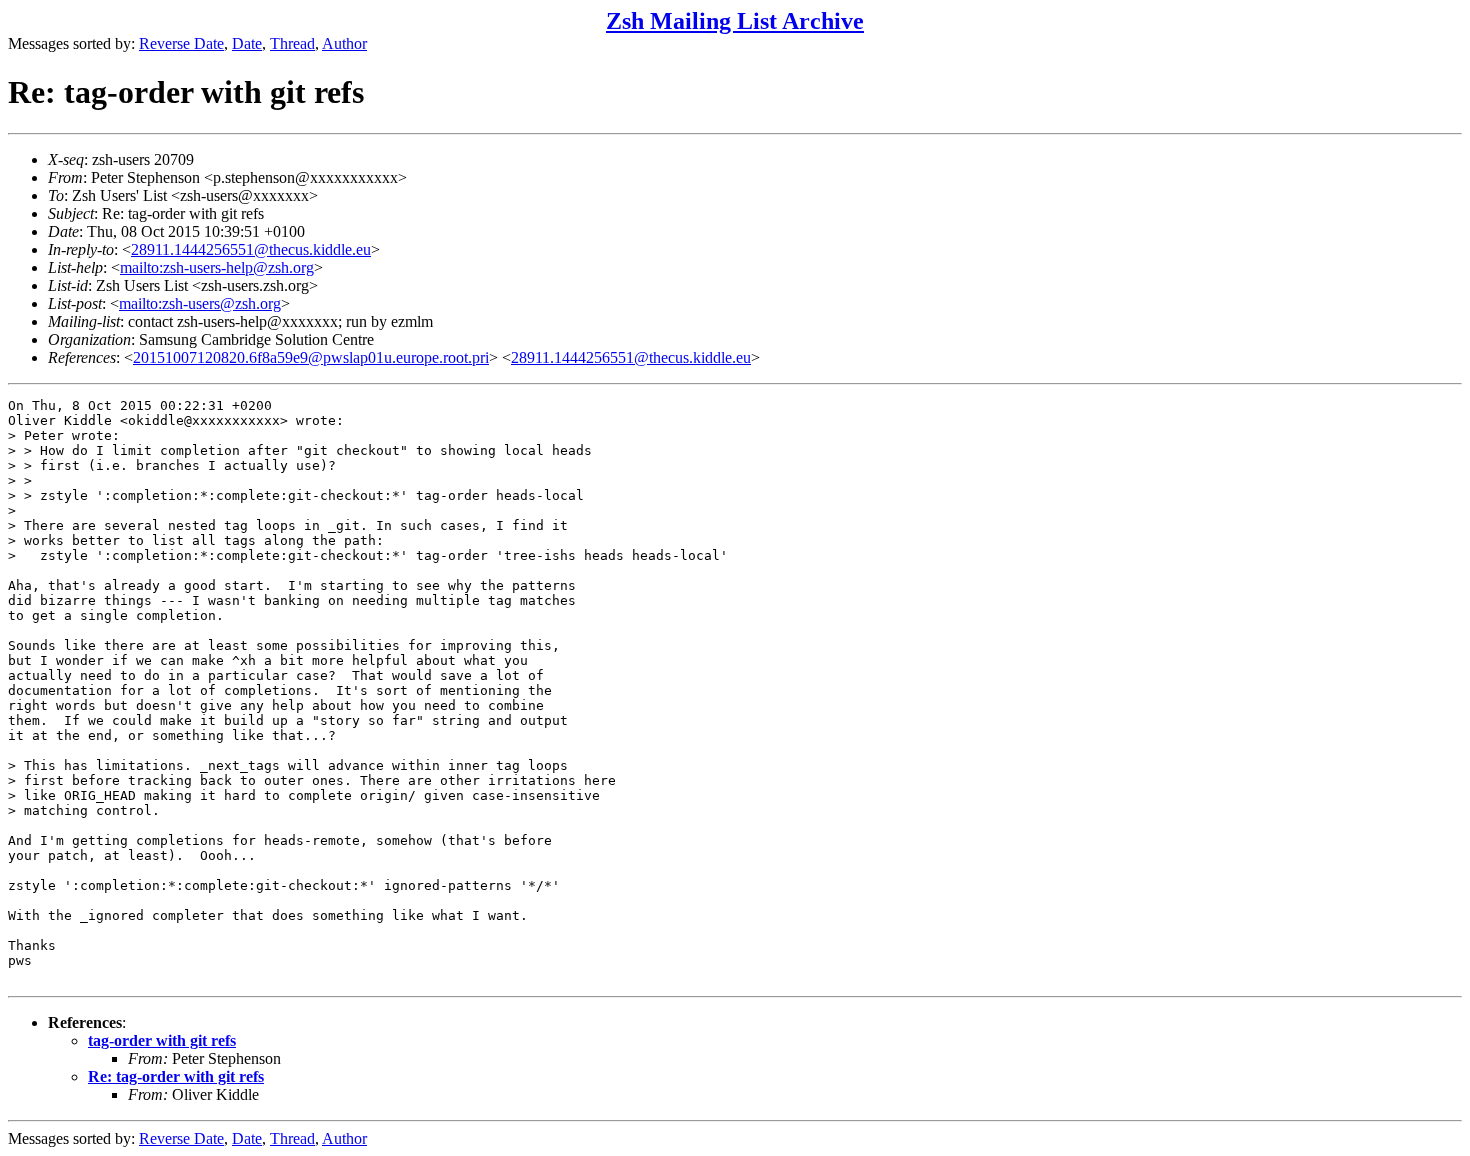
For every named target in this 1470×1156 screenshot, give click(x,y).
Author (344, 43)
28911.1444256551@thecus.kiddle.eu (251, 249)
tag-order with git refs (162, 1040)
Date (247, 43)
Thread (292, 43)
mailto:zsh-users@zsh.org (200, 303)
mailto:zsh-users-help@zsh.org (217, 267)
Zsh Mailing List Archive (735, 21)
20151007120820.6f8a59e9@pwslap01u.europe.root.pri (311, 357)
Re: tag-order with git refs (176, 1076)
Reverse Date (181, 43)
